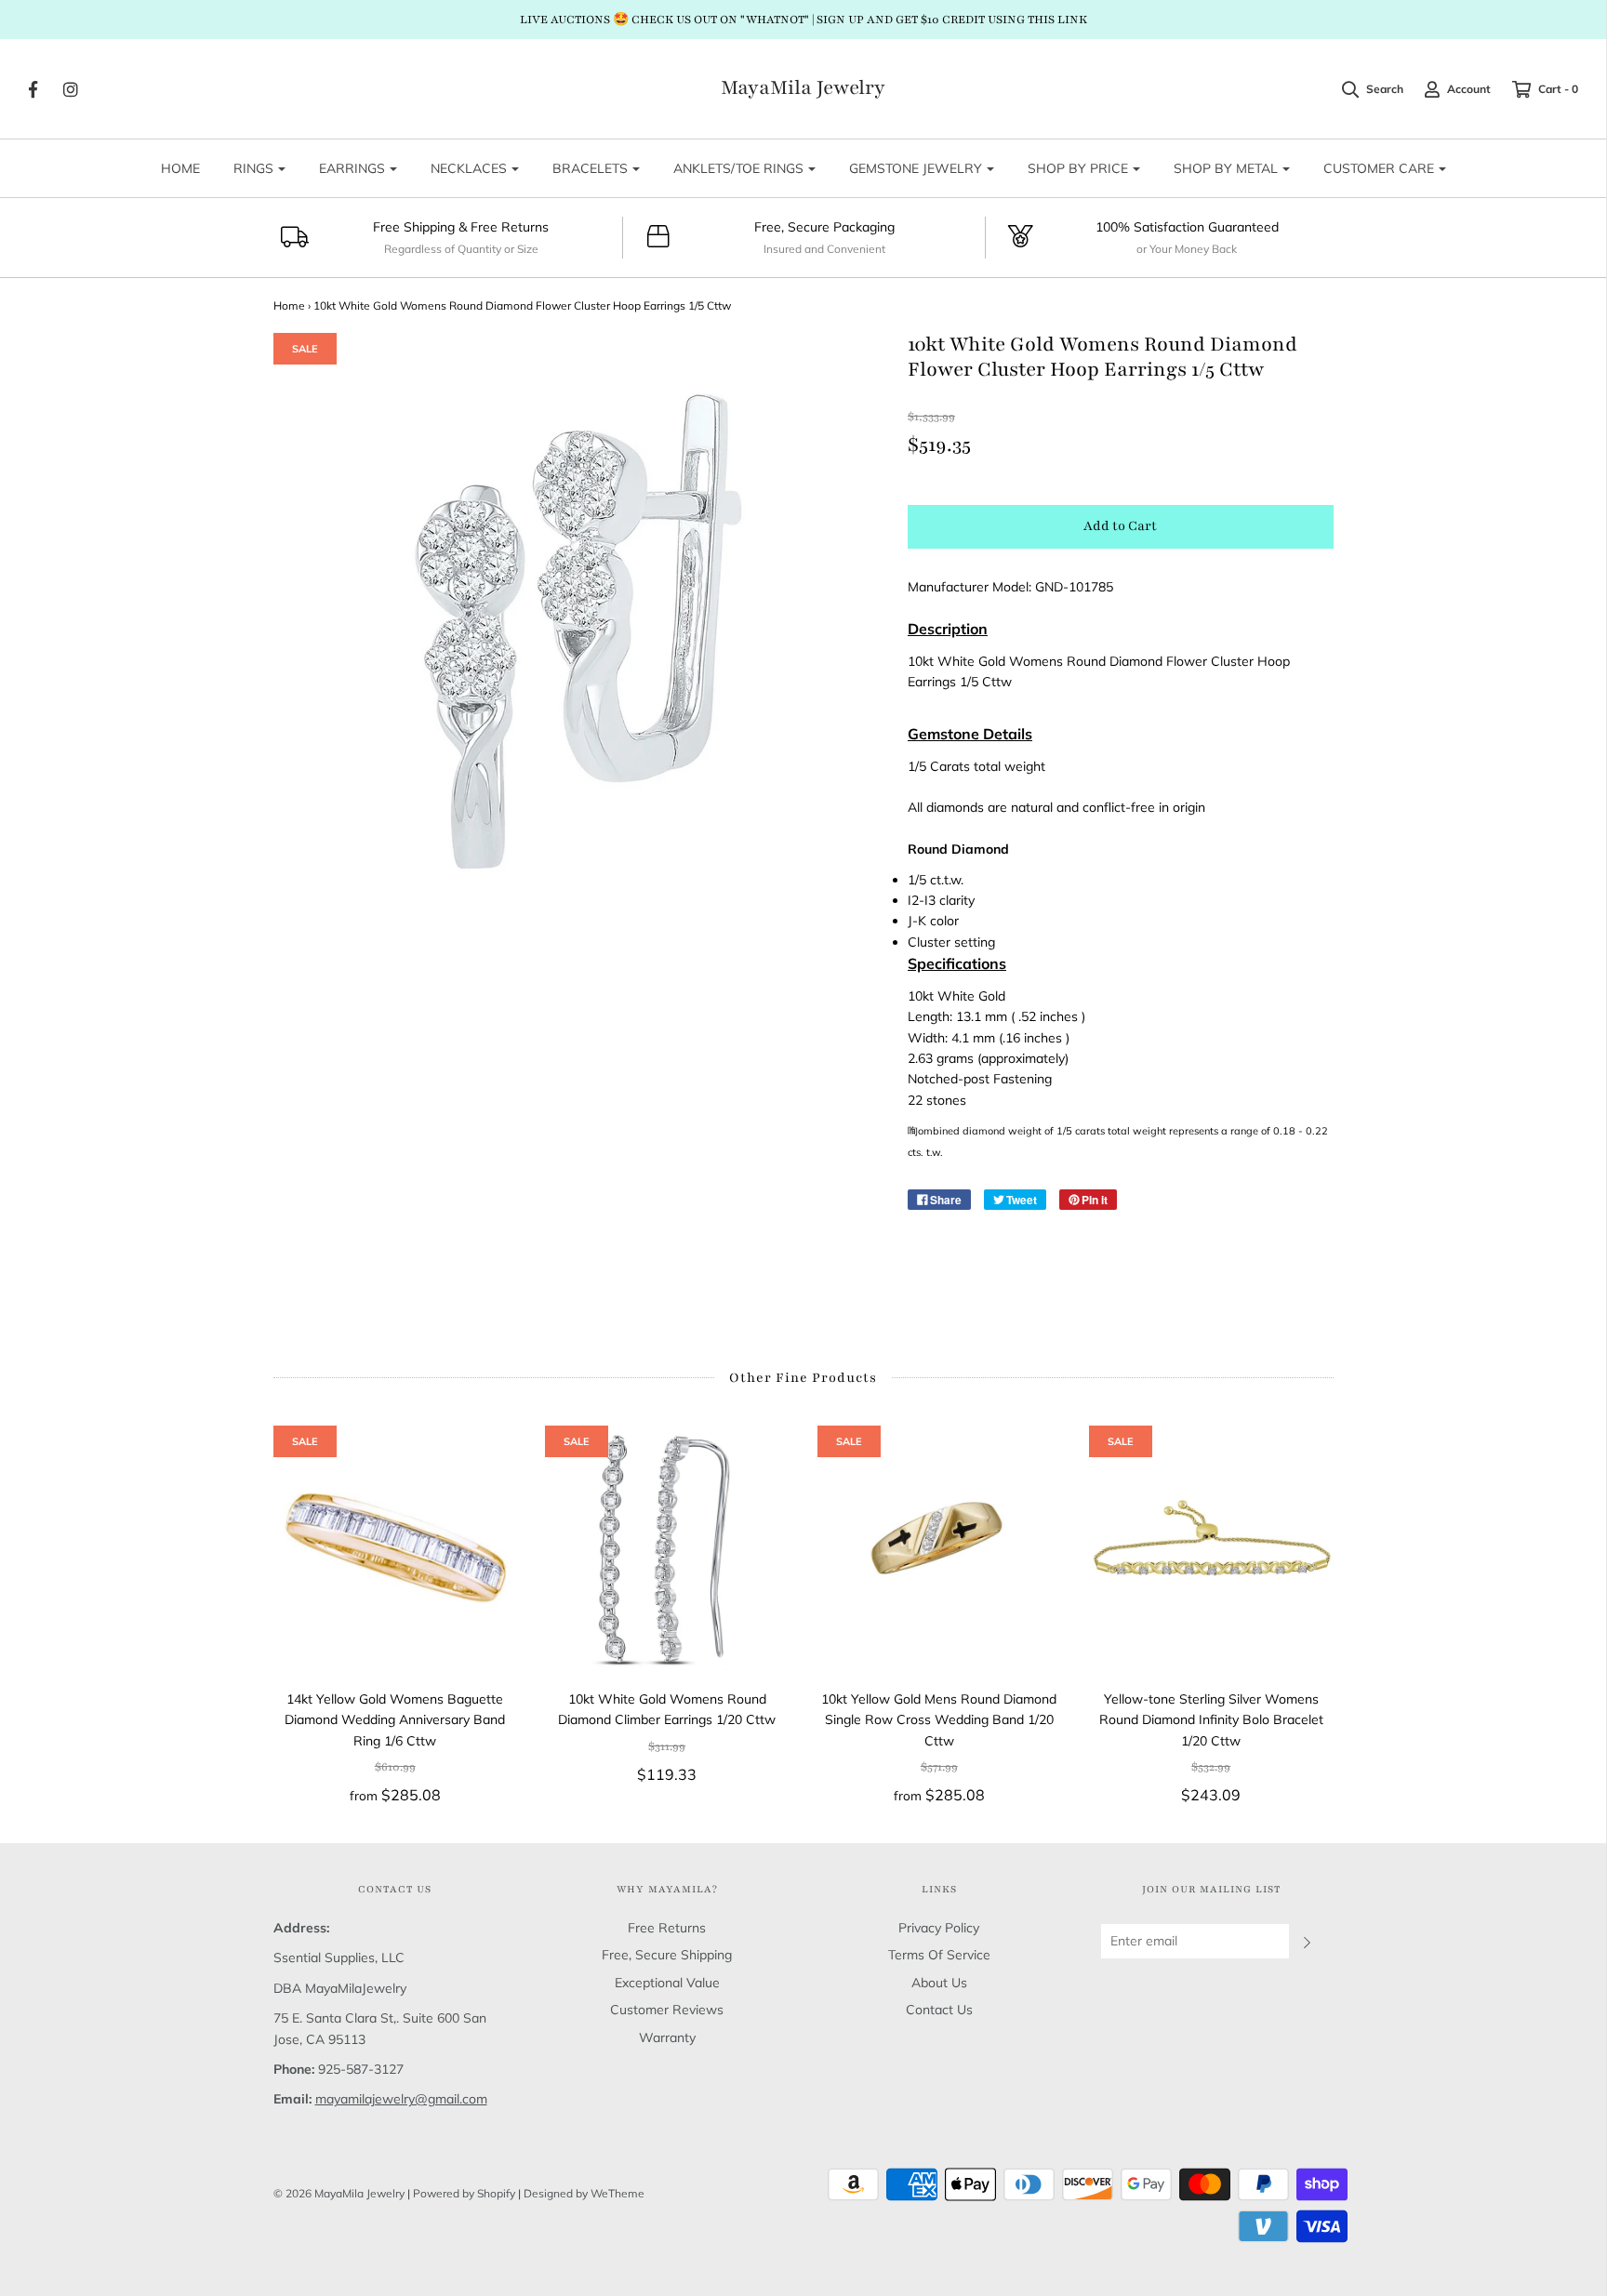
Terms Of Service (939, 1955)
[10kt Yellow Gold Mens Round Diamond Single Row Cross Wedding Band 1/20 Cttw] (940, 1548)
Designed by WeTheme (584, 2193)
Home (289, 305)
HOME (180, 168)
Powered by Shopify (464, 2193)
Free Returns (667, 1928)
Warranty (667, 2037)
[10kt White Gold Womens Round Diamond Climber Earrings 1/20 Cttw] (667, 1548)
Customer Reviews (667, 2010)
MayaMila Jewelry (803, 88)
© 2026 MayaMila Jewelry (339, 2193)
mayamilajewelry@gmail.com (401, 2099)
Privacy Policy (939, 1928)
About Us (939, 1983)
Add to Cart (1120, 526)
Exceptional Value (667, 1983)
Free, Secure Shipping (667, 1955)
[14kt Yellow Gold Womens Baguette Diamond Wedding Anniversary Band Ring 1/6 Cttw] (396, 1548)
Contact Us (939, 2010)
